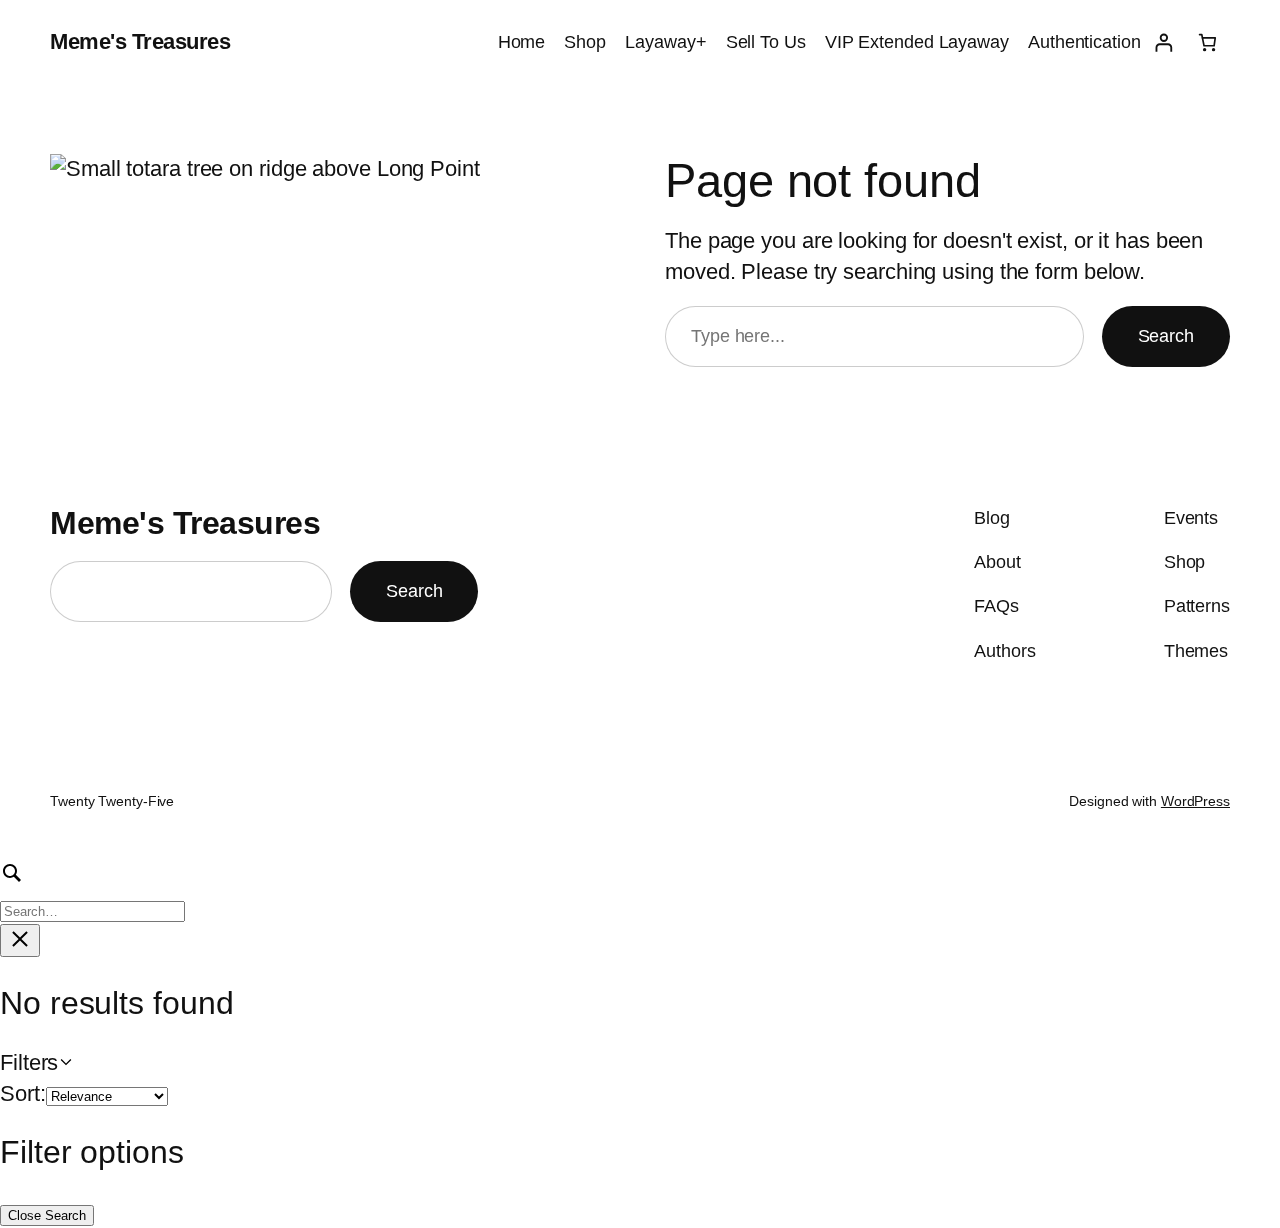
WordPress (1195, 801)
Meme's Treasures (140, 41)
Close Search (47, 1215)
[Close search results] (20, 940)
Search (1166, 336)
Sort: (23, 1093)
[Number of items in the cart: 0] (1207, 42)
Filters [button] (64, 1063)
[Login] (1163, 42)
